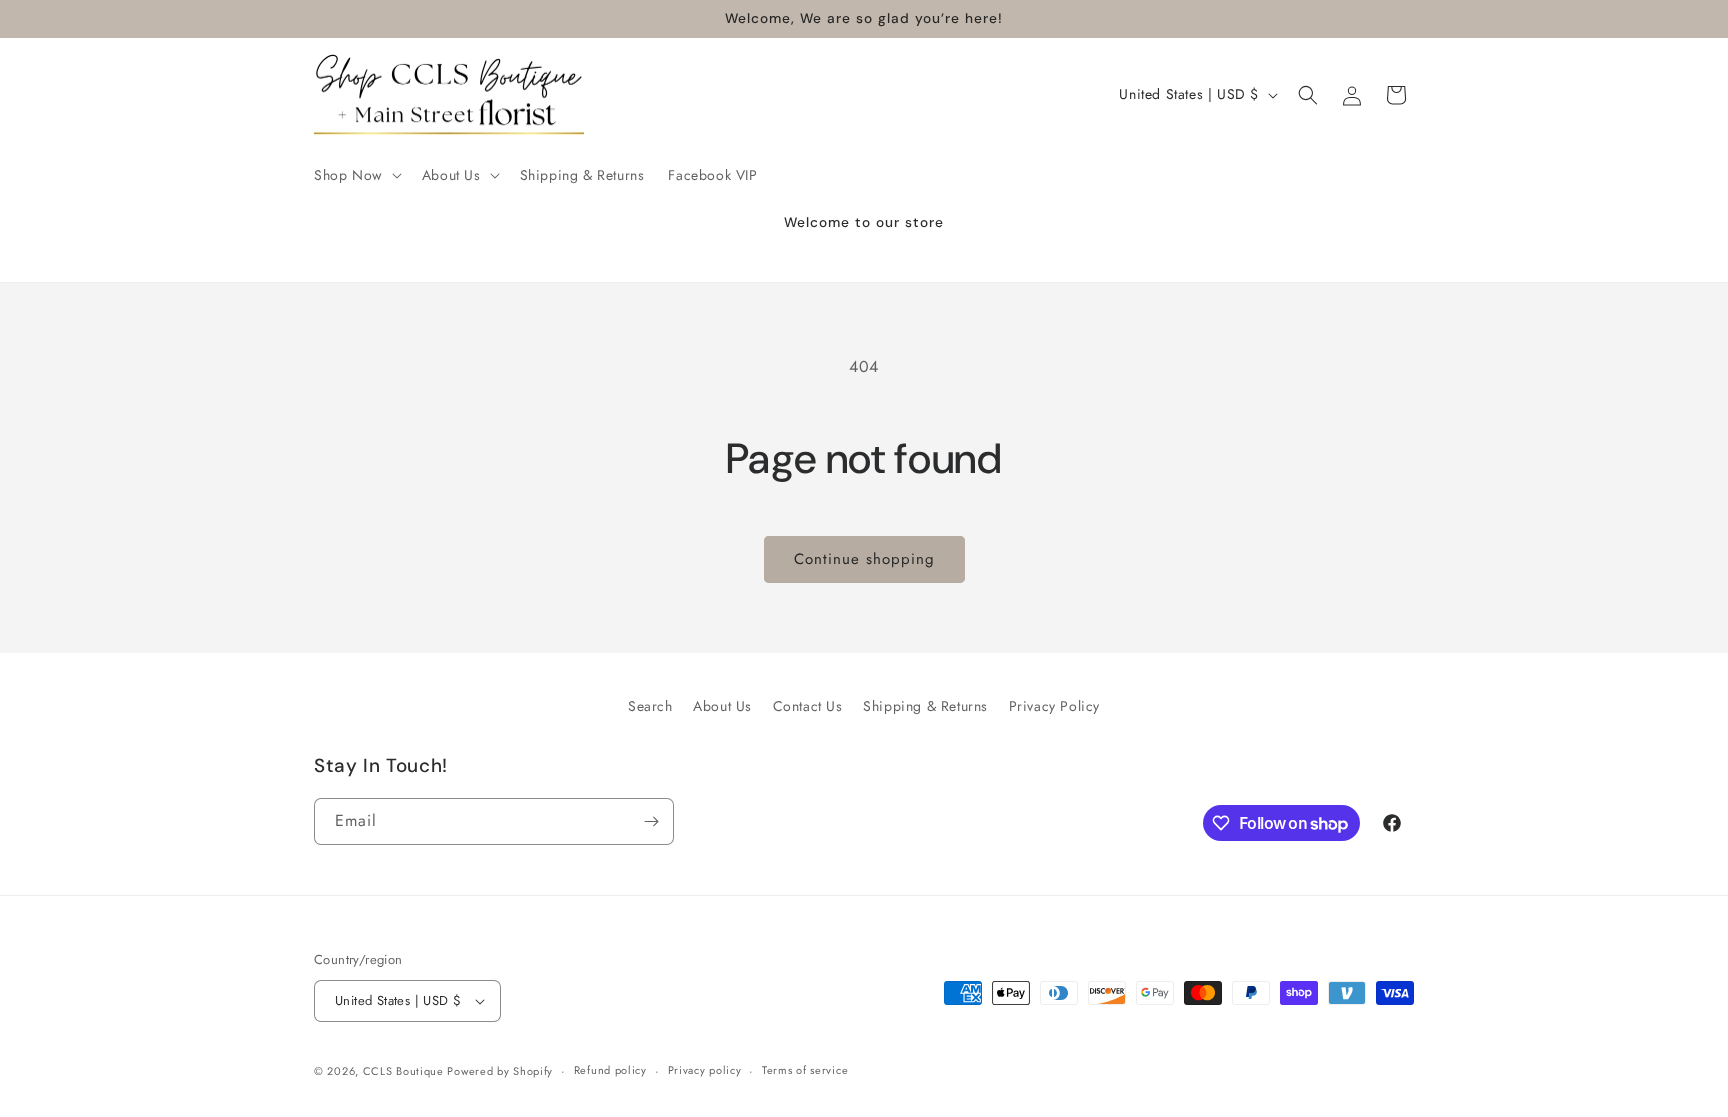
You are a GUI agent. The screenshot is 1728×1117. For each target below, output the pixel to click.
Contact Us (808, 706)
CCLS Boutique (405, 1071)
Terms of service (805, 1070)
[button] (356, 175)
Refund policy (610, 1070)
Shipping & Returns (925, 706)
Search (650, 706)
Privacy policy (705, 1070)
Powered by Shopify (500, 1071)
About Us (722, 706)
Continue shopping (864, 559)
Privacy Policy (1054, 706)
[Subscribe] (651, 821)
